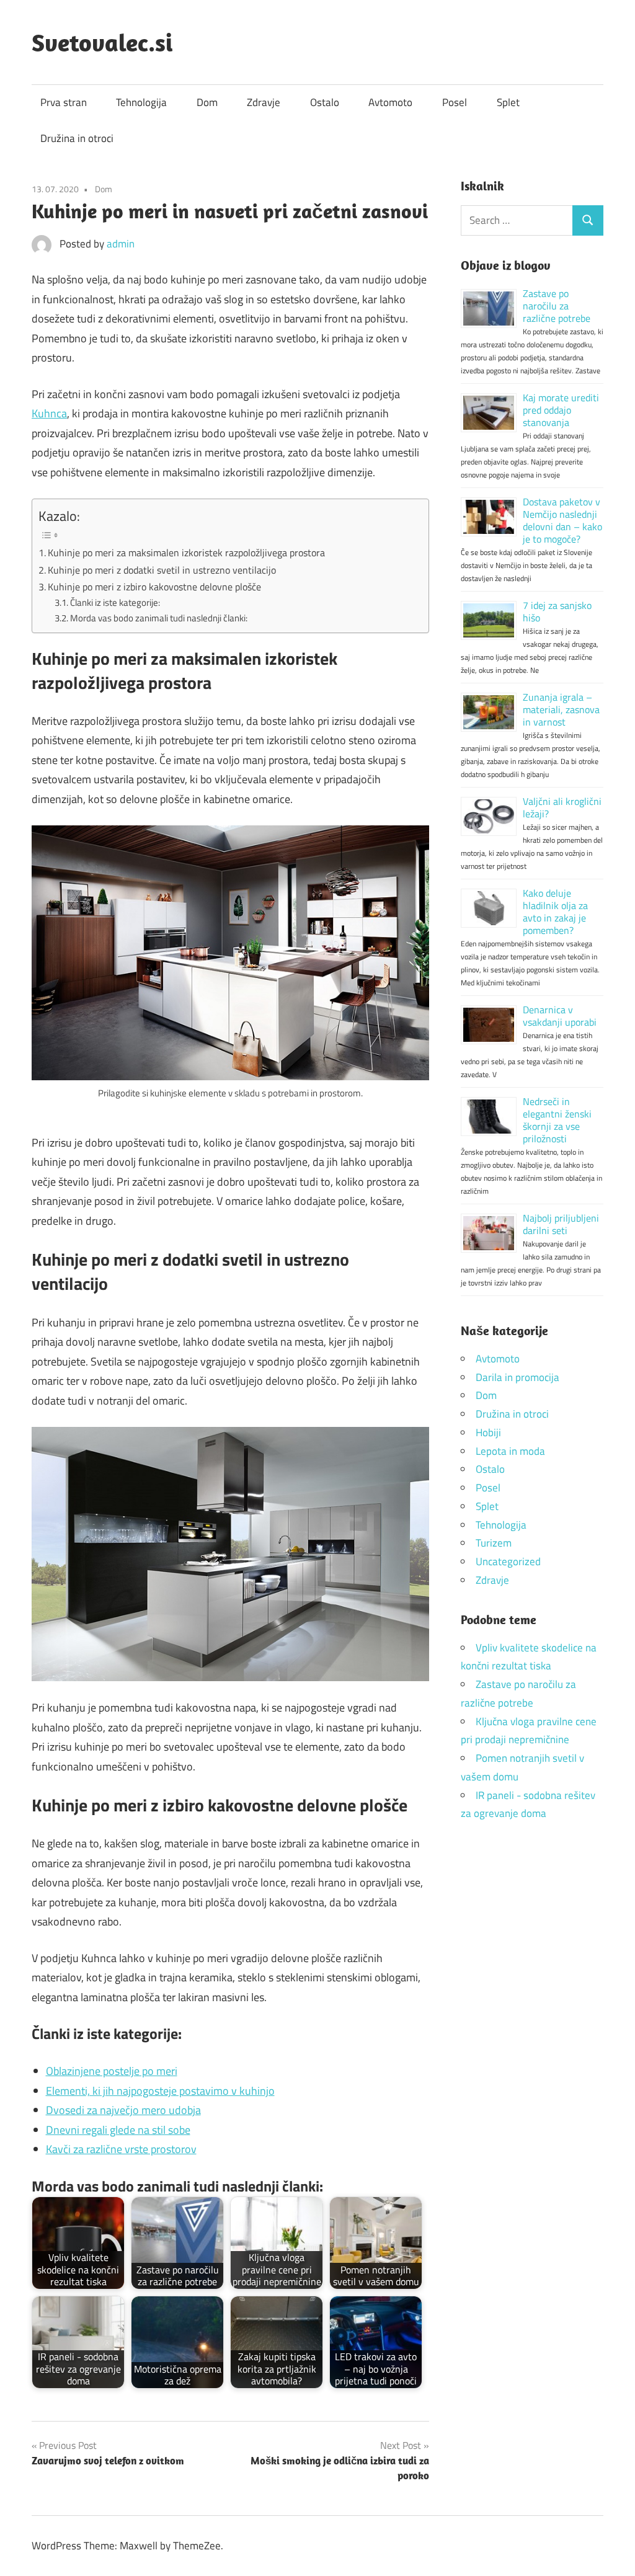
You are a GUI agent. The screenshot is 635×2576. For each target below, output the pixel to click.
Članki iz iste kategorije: (115, 602)
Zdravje (264, 102)
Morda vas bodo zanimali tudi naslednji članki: (159, 618)
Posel (455, 102)
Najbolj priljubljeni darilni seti (561, 1224)
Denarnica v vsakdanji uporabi (560, 1016)
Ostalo (325, 102)
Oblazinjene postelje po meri (112, 2071)
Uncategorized (508, 1561)
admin (121, 244)
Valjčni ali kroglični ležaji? (562, 807)
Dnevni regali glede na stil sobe (118, 2130)
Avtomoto (390, 102)
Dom (207, 102)
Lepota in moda (510, 1451)
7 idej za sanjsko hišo (557, 611)
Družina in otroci (77, 138)
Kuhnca (49, 413)
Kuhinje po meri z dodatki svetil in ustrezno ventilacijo (162, 570)
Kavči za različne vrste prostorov (121, 2149)
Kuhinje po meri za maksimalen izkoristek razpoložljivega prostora (186, 553)
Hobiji (488, 1432)
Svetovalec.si (102, 42)
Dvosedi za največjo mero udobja (123, 2110)
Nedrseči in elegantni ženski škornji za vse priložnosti (557, 1120)
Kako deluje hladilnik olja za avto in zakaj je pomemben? (555, 912)
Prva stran (64, 102)
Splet (508, 102)
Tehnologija (141, 102)
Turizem (494, 1543)
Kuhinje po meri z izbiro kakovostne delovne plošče (154, 587)
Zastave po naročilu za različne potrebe (557, 306)
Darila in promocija (517, 1377)
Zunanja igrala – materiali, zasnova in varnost (561, 709)
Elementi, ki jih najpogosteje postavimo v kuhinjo (160, 2091)
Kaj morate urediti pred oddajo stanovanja (561, 410)
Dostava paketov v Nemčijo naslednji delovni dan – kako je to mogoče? (562, 520)
